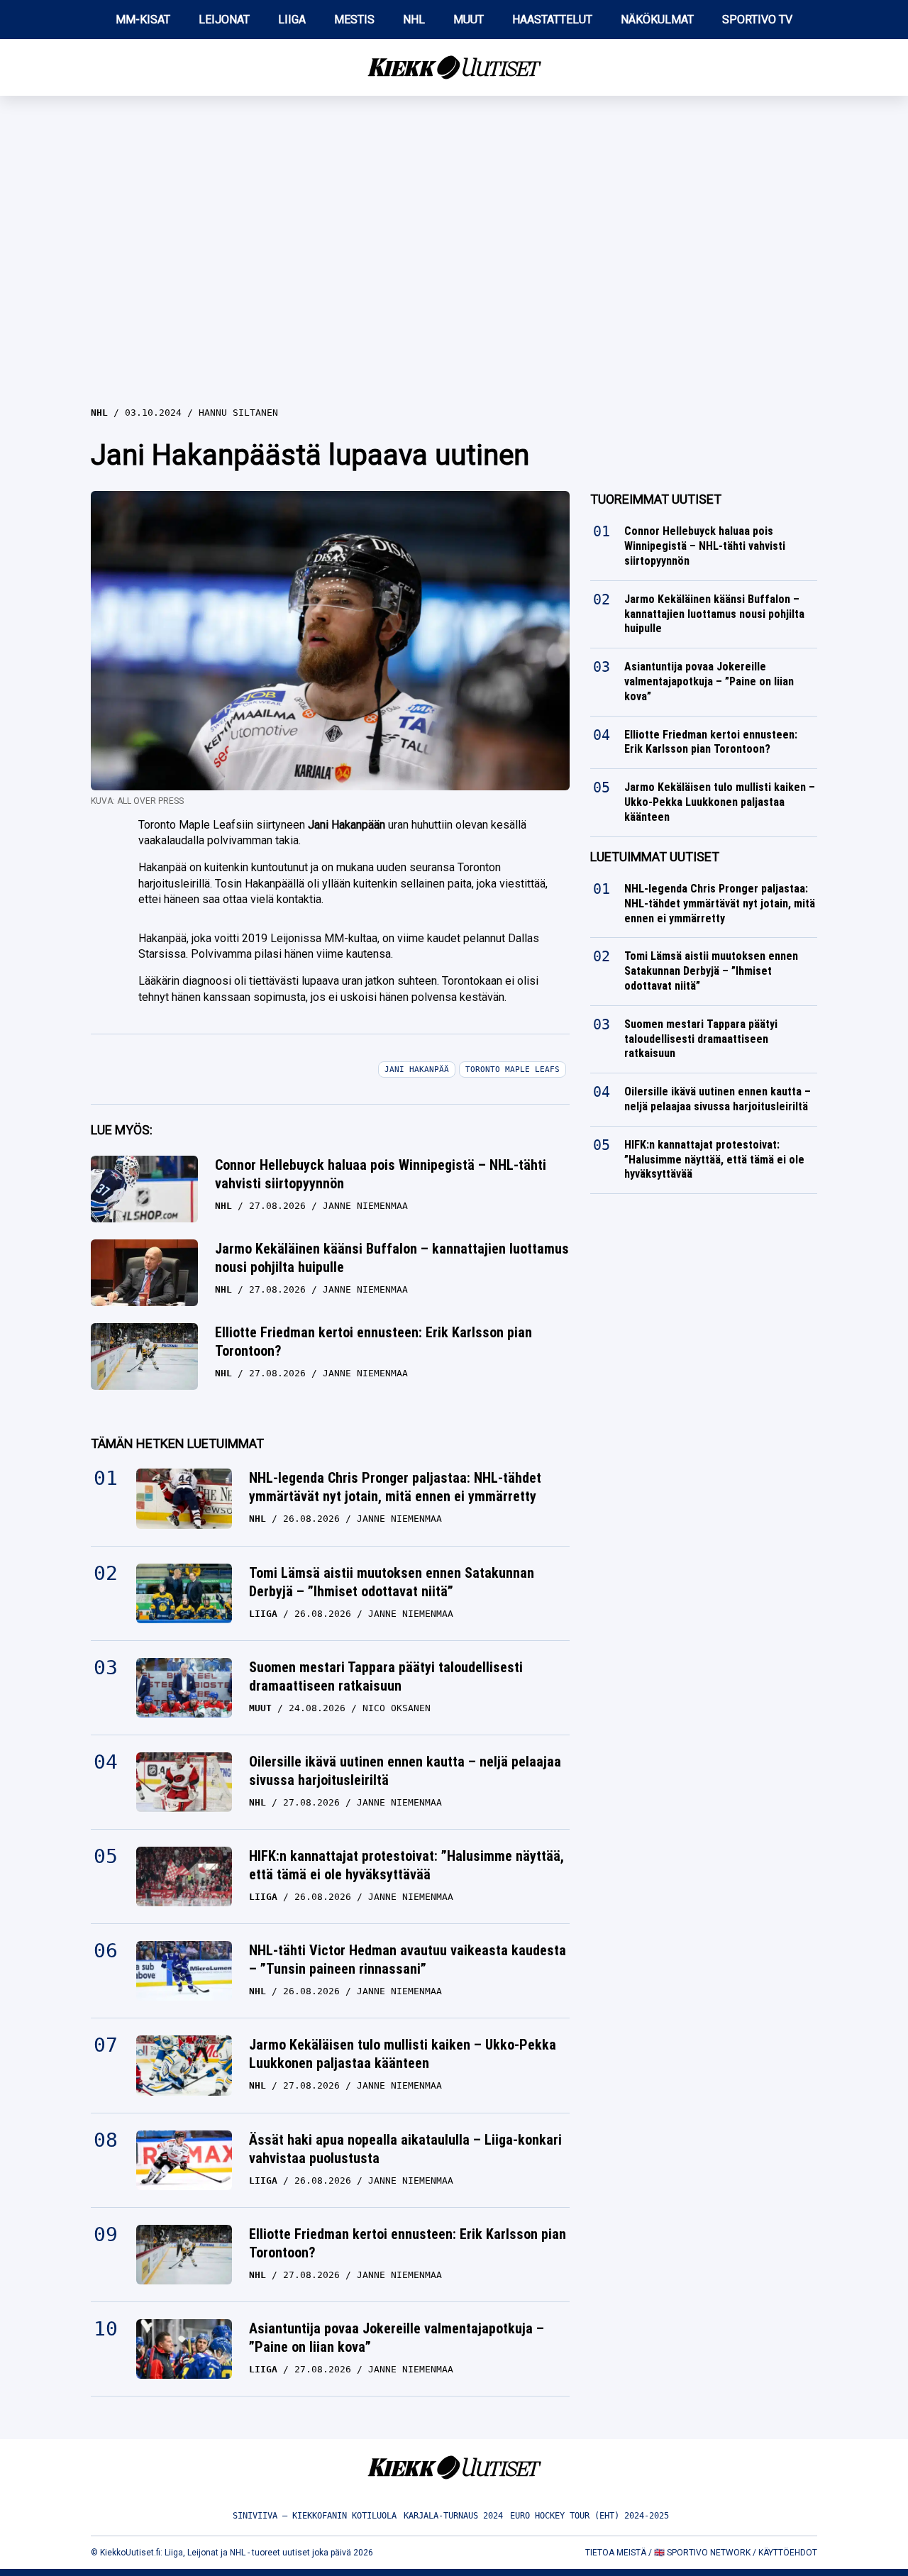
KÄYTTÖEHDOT (788, 2553)
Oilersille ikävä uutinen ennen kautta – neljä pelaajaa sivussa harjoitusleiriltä (405, 1771)
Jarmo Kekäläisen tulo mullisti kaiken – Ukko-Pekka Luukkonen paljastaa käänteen (403, 2054)
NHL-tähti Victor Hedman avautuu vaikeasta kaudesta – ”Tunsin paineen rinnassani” (408, 1959)
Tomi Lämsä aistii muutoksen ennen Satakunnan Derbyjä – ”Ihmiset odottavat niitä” (392, 1582)
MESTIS (354, 20)
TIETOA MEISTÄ (616, 2553)
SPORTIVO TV (757, 20)
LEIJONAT (224, 20)
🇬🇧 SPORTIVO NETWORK (702, 2553)
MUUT (469, 20)
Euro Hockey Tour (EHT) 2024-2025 (589, 2516)
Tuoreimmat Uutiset (656, 499)
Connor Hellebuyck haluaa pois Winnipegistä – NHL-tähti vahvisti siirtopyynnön (381, 1174)
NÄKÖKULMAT (657, 20)
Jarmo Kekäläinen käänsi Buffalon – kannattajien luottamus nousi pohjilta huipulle (392, 1258)
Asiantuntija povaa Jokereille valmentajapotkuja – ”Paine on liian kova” (397, 2338)
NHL (414, 20)
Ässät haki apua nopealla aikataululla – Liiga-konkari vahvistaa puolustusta (405, 2149)
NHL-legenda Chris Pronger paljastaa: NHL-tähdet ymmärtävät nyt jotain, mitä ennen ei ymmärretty (395, 1487)
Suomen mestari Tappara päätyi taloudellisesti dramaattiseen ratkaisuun (386, 1676)
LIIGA (292, 20)
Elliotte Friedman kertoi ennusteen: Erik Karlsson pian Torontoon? (373, 1342)
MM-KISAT (143, 20)
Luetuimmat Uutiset (655, 857)
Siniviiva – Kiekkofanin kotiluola (315, 2516)
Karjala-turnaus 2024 (453, 2516)
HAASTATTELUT (552, 20)
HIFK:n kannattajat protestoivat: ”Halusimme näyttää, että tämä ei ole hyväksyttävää (406, 1865)
